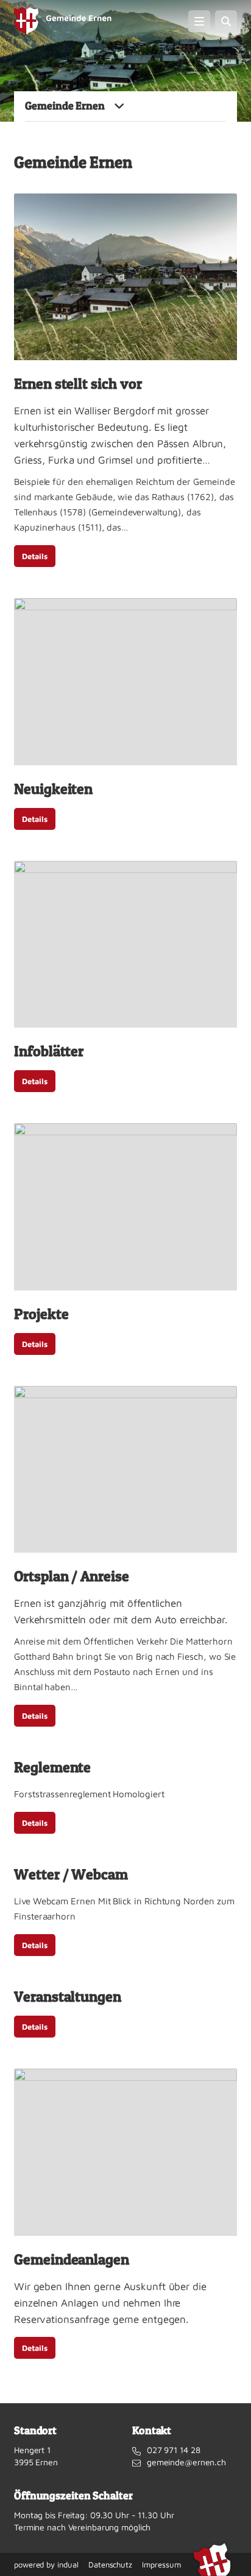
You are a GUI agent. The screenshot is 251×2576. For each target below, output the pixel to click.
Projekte (41, 1314)
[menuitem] (46, 2564)
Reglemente (52, 1767)
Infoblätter (49, 1051)
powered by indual (46, 2564)
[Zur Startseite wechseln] (63, 21)
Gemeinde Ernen (65, 106)
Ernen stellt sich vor (78, 384)
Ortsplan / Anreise (72, 1576)
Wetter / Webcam (71, 1874)
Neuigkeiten (53, 789)
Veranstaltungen (68, 1996)
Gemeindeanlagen (72, 2259)
